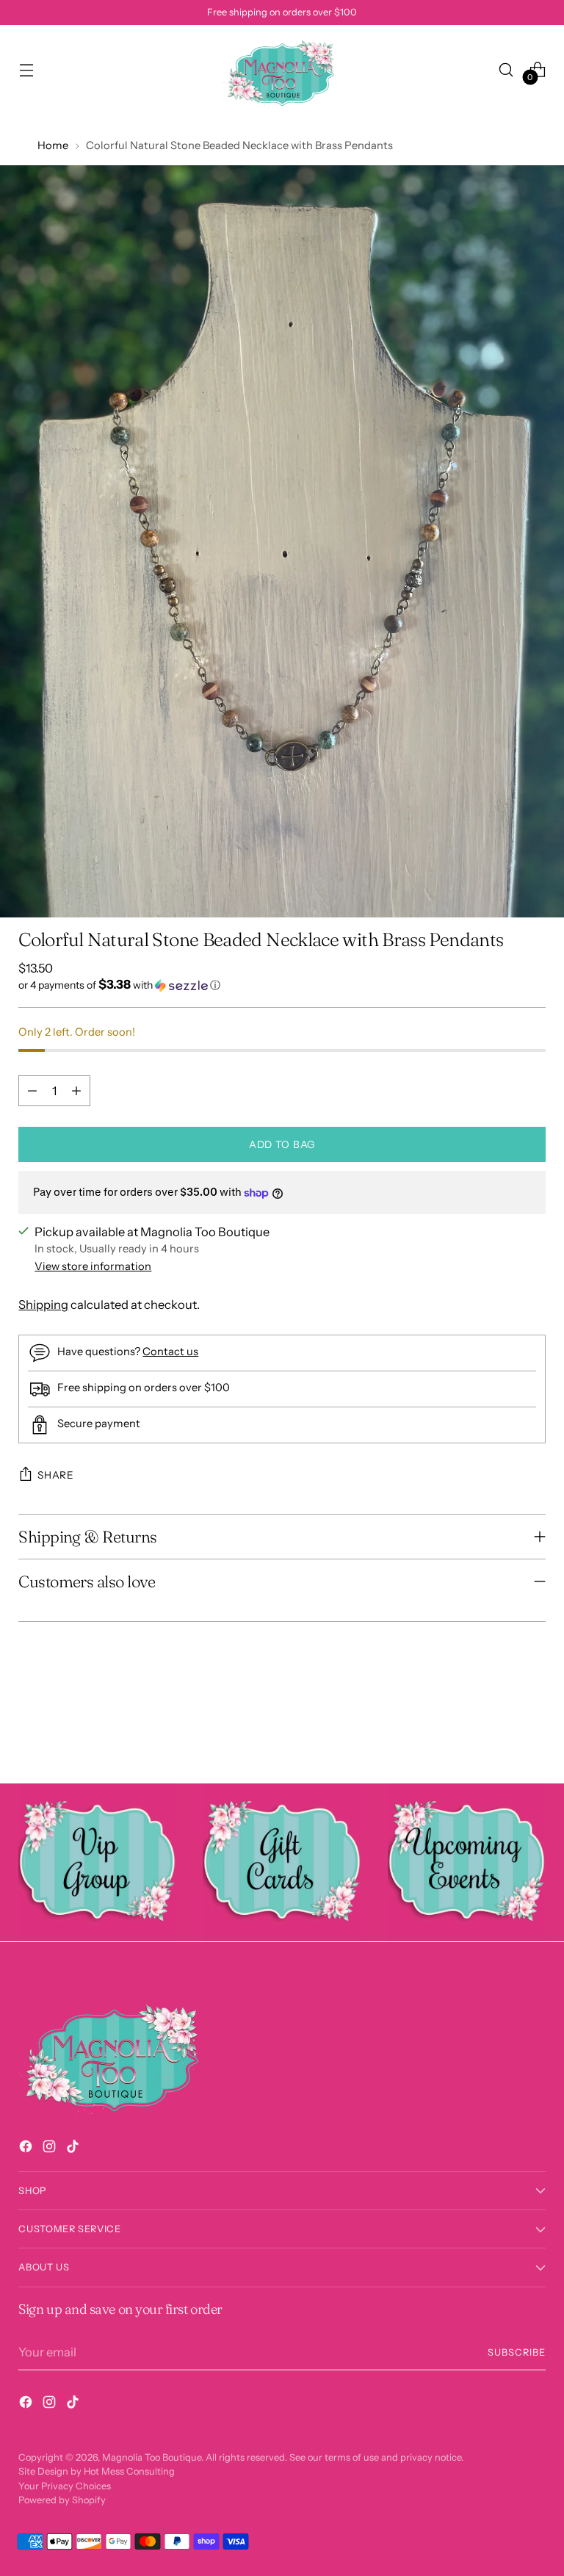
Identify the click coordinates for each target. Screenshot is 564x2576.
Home (53, 145)
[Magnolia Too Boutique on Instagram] (51, 2149)
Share (55, 1475)
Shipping (43, 1305)
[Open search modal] (506, 69)
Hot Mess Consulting (129, 2471)
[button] (282, 985)
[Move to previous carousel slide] (499, 1733)
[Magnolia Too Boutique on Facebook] (27, 2149)
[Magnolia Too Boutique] (282, 69)
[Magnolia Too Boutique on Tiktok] (74, 2149)
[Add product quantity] (76, 1091)
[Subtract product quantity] (32, 1091)
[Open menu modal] (26, 69)
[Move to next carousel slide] (533, 1733)
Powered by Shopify (62, 2500)
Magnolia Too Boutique (152, 2457)
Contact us (170, 1352)
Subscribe (517, 2352)
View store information (93, 1266)
